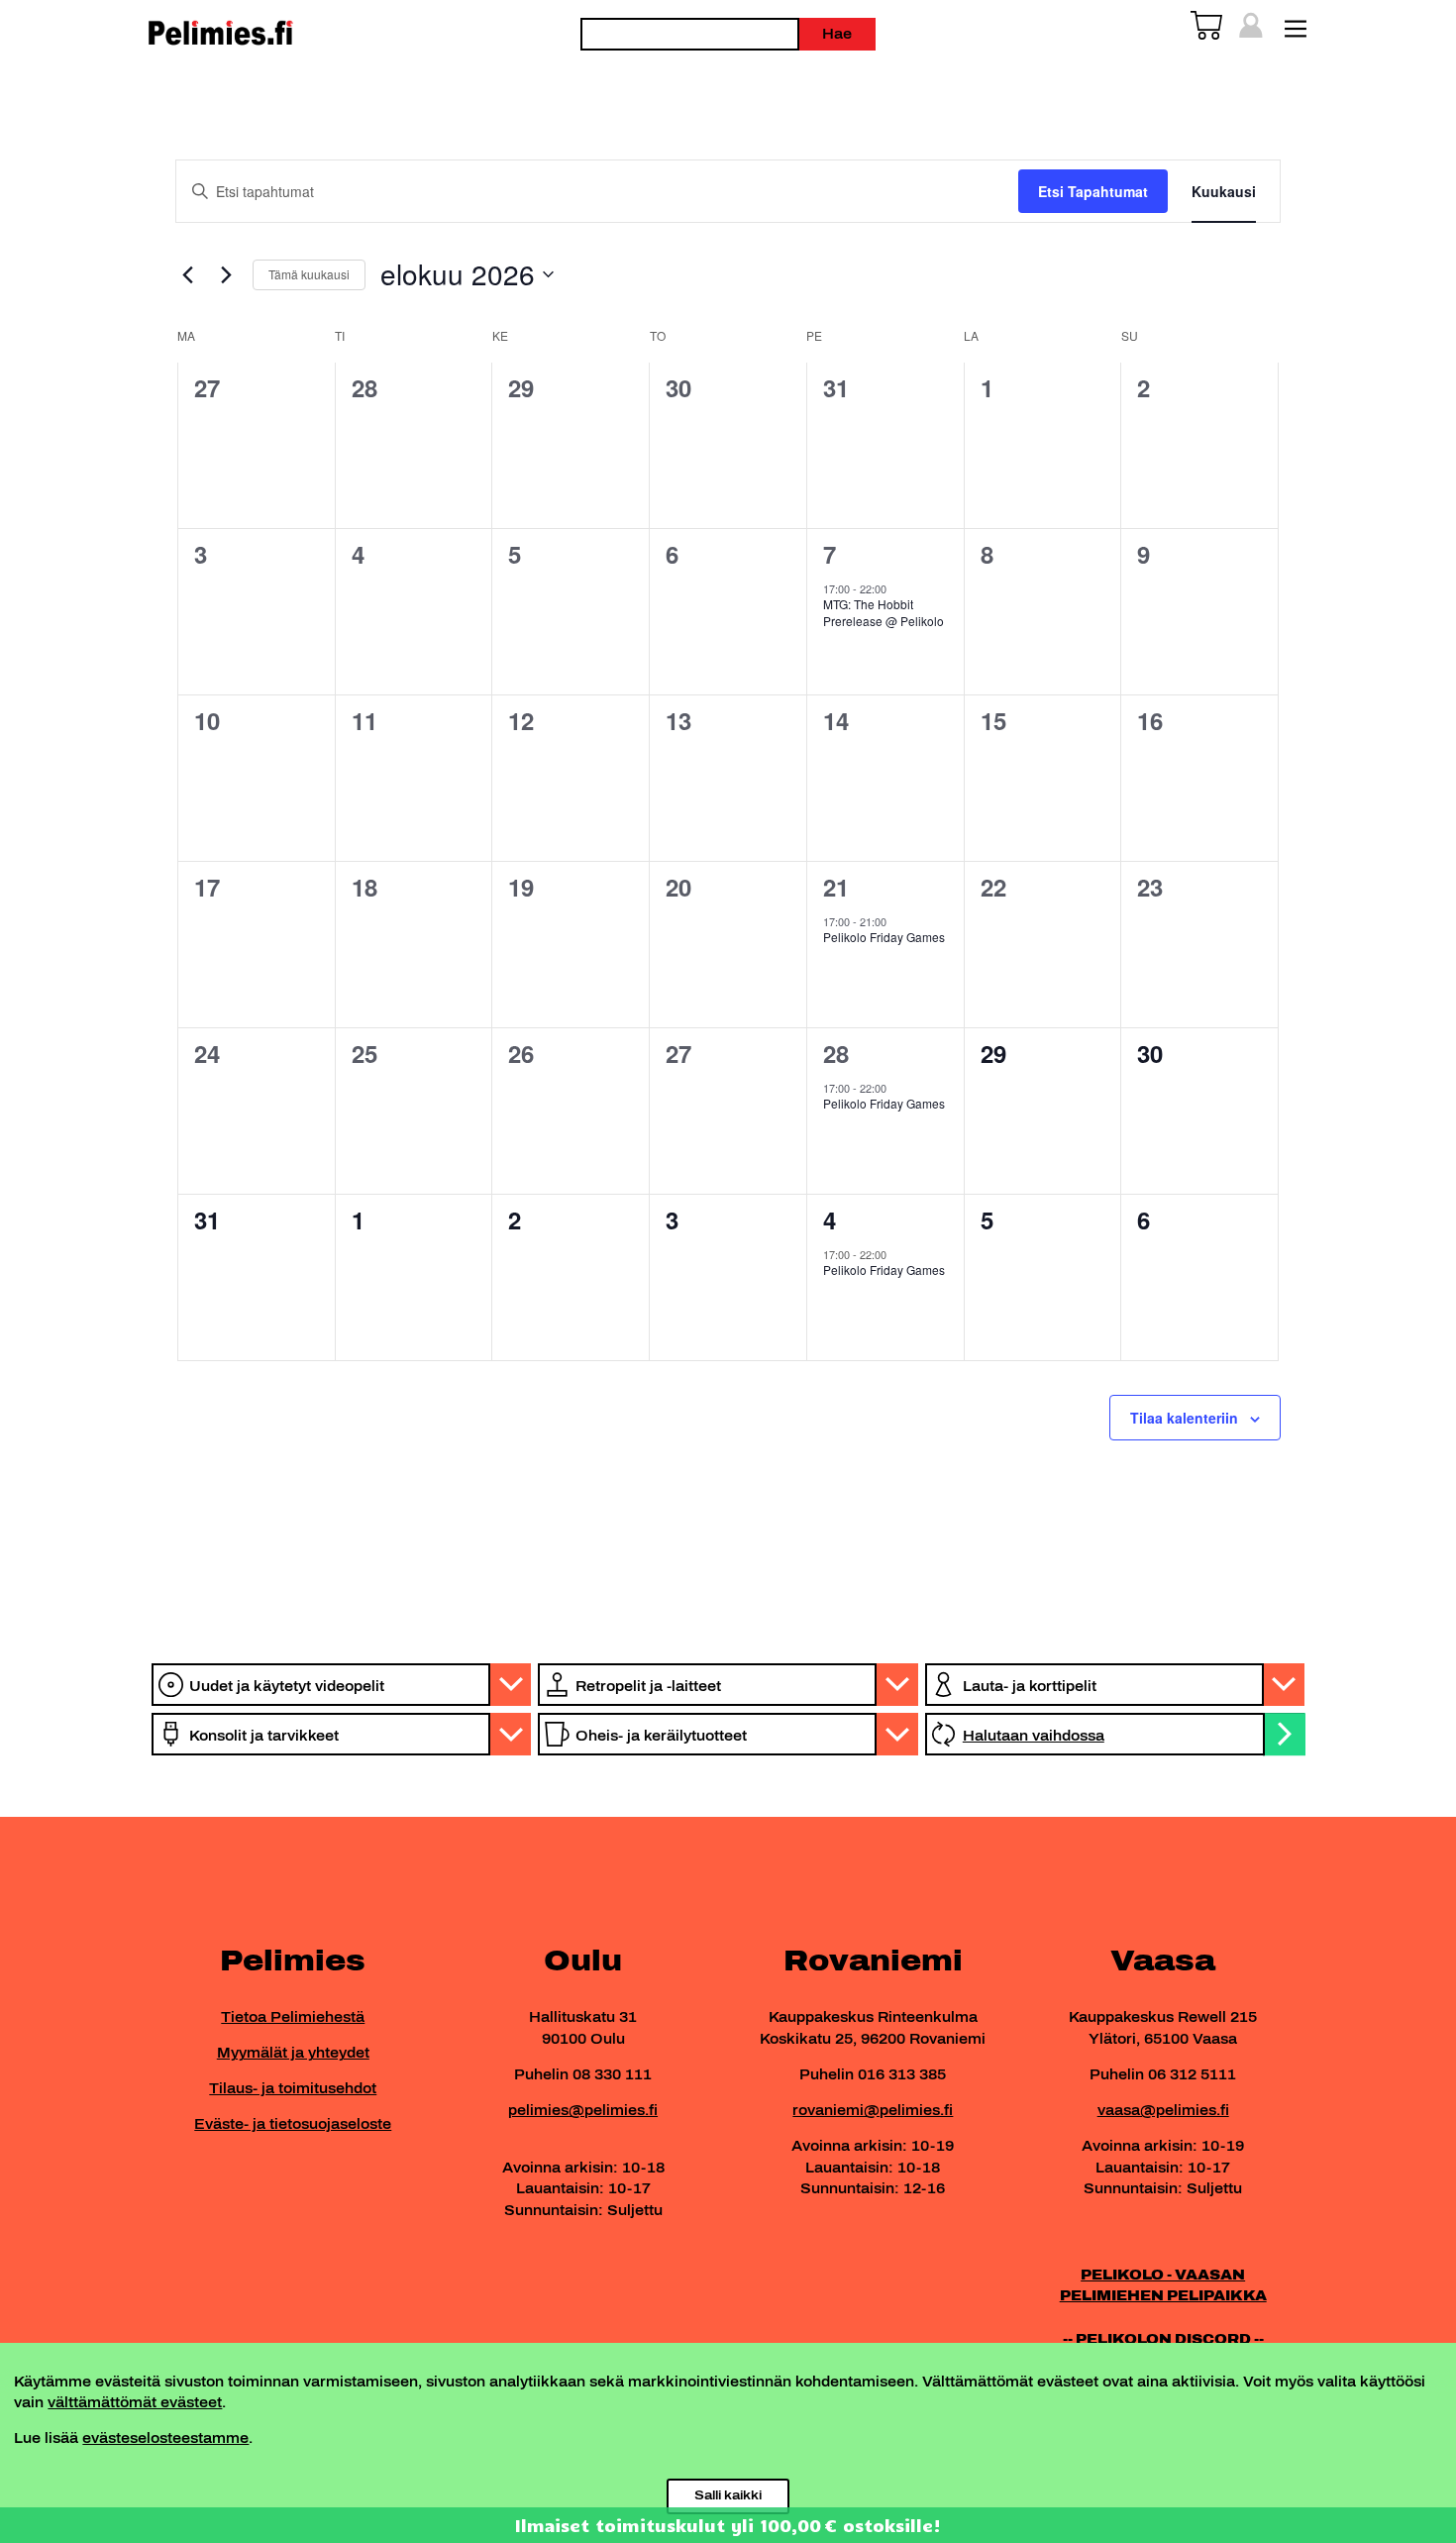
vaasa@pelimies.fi (1163, 2110)
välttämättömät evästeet (135, 2402)
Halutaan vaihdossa (1034, 1736)
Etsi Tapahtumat (1093, 191)
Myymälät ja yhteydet (293, 2053)
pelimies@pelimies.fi (583, 2110)
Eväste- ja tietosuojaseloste (293, 2124)
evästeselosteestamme (165, 2438)
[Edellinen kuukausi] (187, 274)
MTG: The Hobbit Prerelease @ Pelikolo (884, 612)
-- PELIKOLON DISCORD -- (1163, 2339)
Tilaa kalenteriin (1184, 1418)
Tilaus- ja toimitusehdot (293, 2088)
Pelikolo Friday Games (884, 937)
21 (836, 887)
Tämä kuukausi (309, 274)
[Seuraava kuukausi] (226, 274)
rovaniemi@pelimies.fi (873, 2110)
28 (836, 1053)
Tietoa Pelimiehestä (293, 2017)
